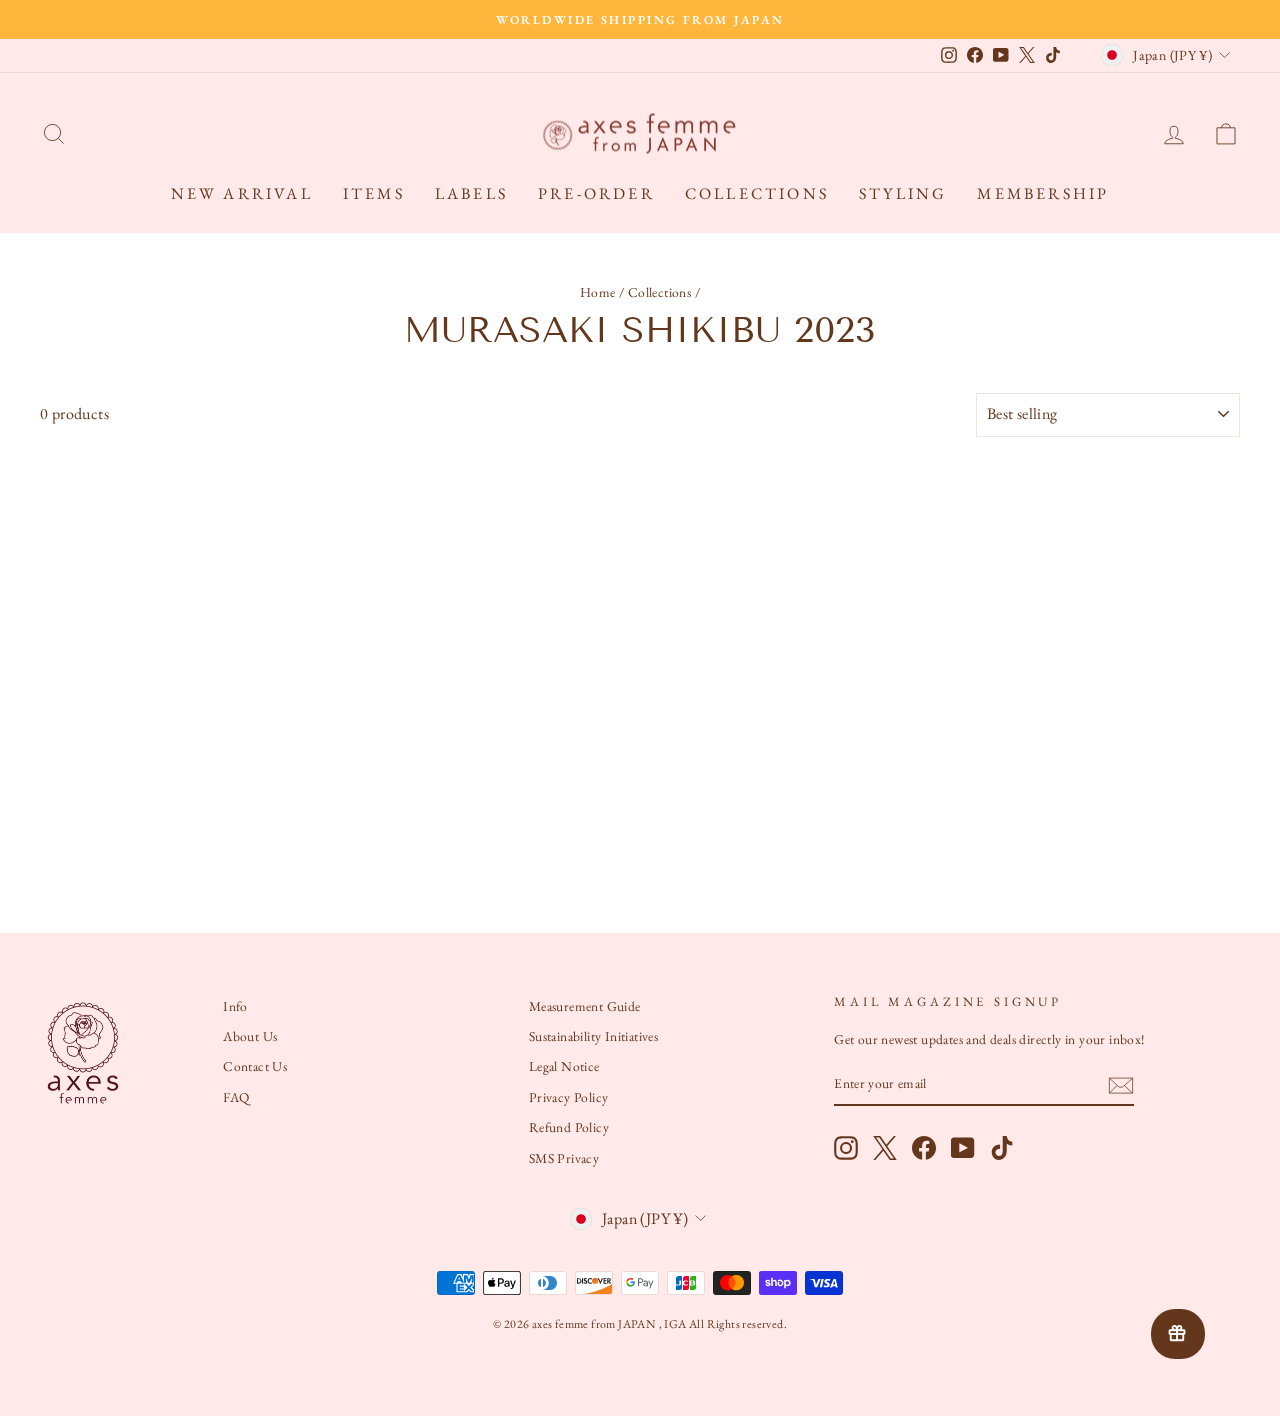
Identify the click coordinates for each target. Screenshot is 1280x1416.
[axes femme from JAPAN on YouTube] (963, 1148)
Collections (757, 193)
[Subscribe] (1121, 1085)
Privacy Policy (569, 1097)
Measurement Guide (585, 1006)
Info (235, 1006)
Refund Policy (569, 1127)
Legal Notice (564, 1066)
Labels (471, 193)
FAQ (236, 1097)
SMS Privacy (564, 1158)
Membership (1043, 193)
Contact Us (255, 1066)
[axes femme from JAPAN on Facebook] (924, 1148)
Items (374, 193)
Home (598, 292)
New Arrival (242, 193)
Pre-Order (596, 193)
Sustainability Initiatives (593, 1036)
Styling (903, 193)
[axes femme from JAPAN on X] (885, 1148)
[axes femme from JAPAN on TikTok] (1002, 1148)
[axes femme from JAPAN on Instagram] (846, 1148)
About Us (250, 1036)
